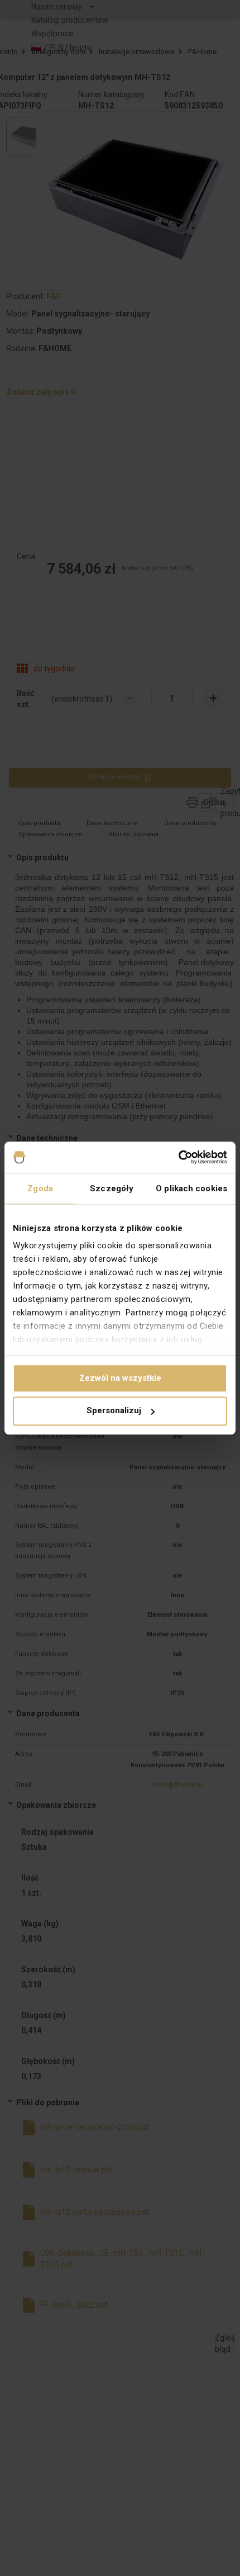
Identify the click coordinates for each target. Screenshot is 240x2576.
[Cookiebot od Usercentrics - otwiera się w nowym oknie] (178, 1157)
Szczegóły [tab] (112, 1188)
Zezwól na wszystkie (120, 1378)
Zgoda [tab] (40, 1188)
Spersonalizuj (114, 1411)
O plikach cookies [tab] (191, 1188)
